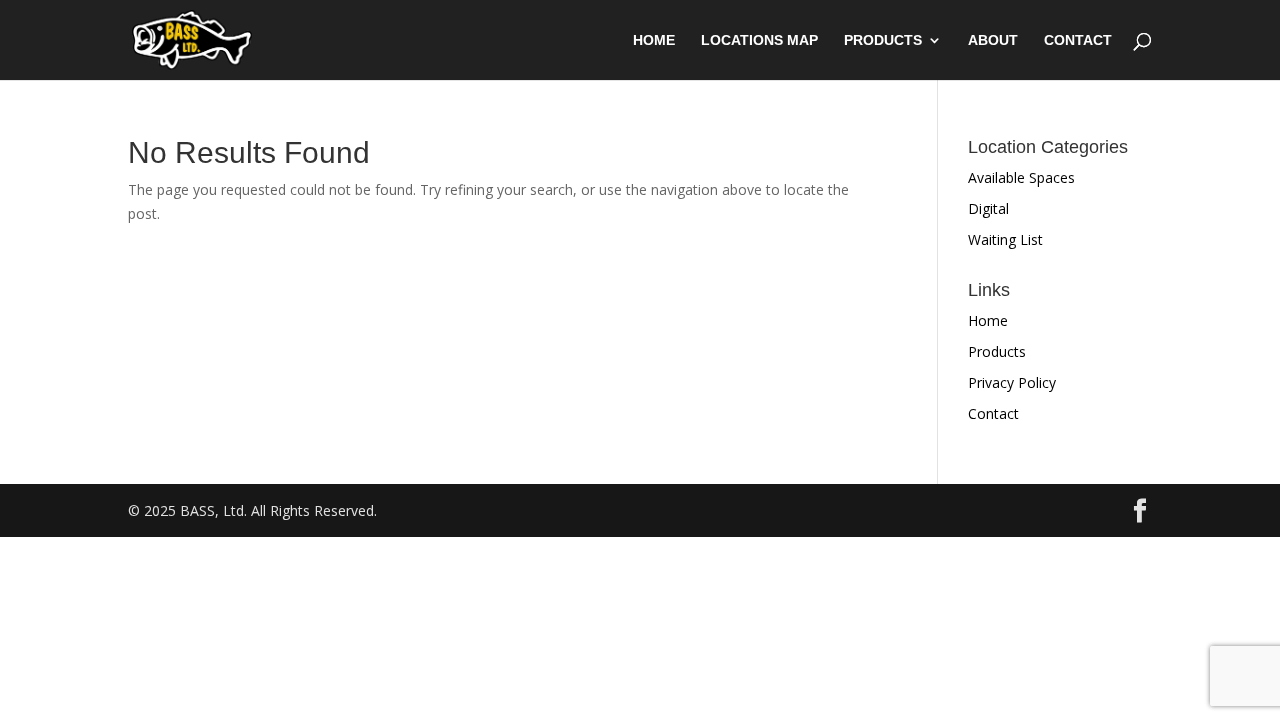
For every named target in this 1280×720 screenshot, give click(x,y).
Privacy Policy (1012, 382)
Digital (988, 208)
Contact (1078, 40)
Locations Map (759, 40)
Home (654, 40)
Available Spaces (1021, 177)
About (993, 40)
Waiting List (1005, 239)
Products (883, 40)
